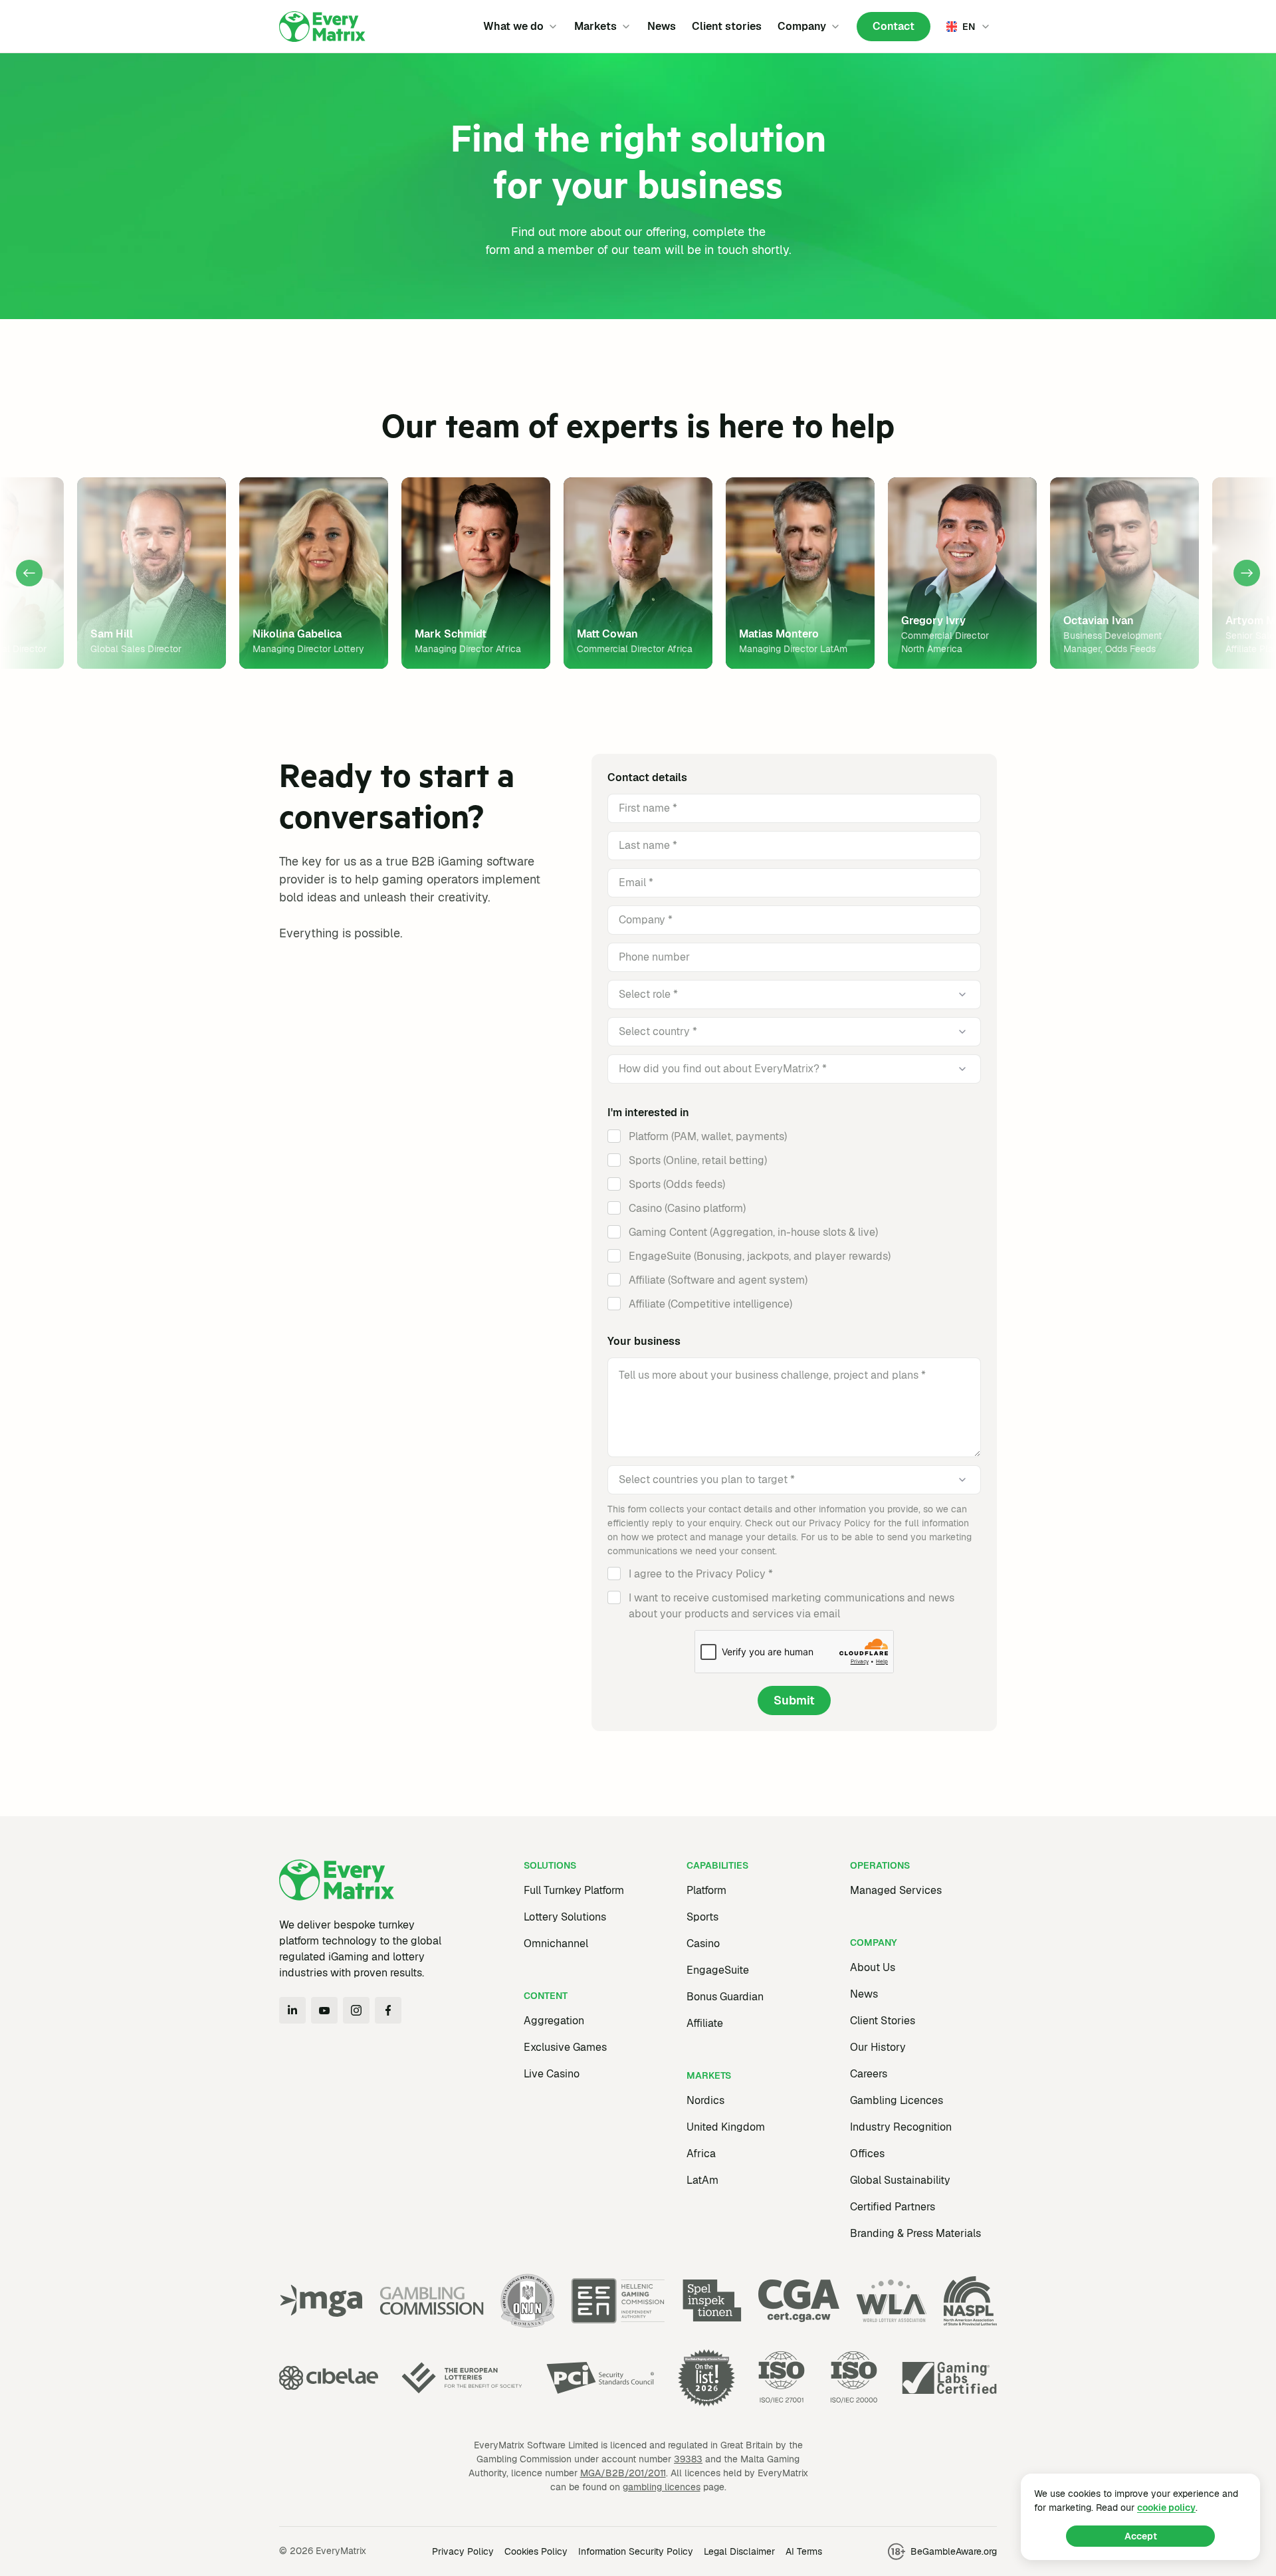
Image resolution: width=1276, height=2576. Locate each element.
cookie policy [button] (1166, 2508)
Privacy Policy (463, 2551)
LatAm (702, 2180)
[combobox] (773, 995)
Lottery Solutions (565, 1917)
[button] (29, 573)
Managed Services (896, 1890)
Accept (1141, 2536)
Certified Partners (893, 2207)
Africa (701, 2154)
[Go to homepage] (322, 27)
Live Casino (552, 2074)
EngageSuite (718, 1970)
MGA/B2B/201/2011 (623, 2473)
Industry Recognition (901, 2127)
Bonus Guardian (725, 1997)
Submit (794, 1700)
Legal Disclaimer (739, 2551)
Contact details (647, 777)
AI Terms (804, 2551)
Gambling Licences (897, 2100)
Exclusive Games (565, 2047)
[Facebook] (388, 2010)
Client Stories (883, 2021)
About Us (873, 1967)
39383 (688, 2459)
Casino (703, 1943)
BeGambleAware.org (954, 2551)
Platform (706, 1890)
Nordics (705, 2100)
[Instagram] (356, 2010)
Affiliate (705, 2023)
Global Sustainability (900, 2180)
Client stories (727, 26)
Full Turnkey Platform (574, 1890)
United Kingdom (726, 2127)
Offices (867, 2154)
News (662, 26)
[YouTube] (324, 2010)
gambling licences (662, 2487)
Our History (878, 2047)
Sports (702, 1917)
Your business (644, 1341)
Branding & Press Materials (915, 2233)
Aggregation (554, 2021)
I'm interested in (648, 1112)
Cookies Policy (536, 2551)
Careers (869, 2074)
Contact (894, 26)
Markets (595, 26)
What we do (513, 26)
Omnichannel (556, 1943)
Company (802, 26)
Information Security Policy (636, 2551)
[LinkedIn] (292, 2010)
